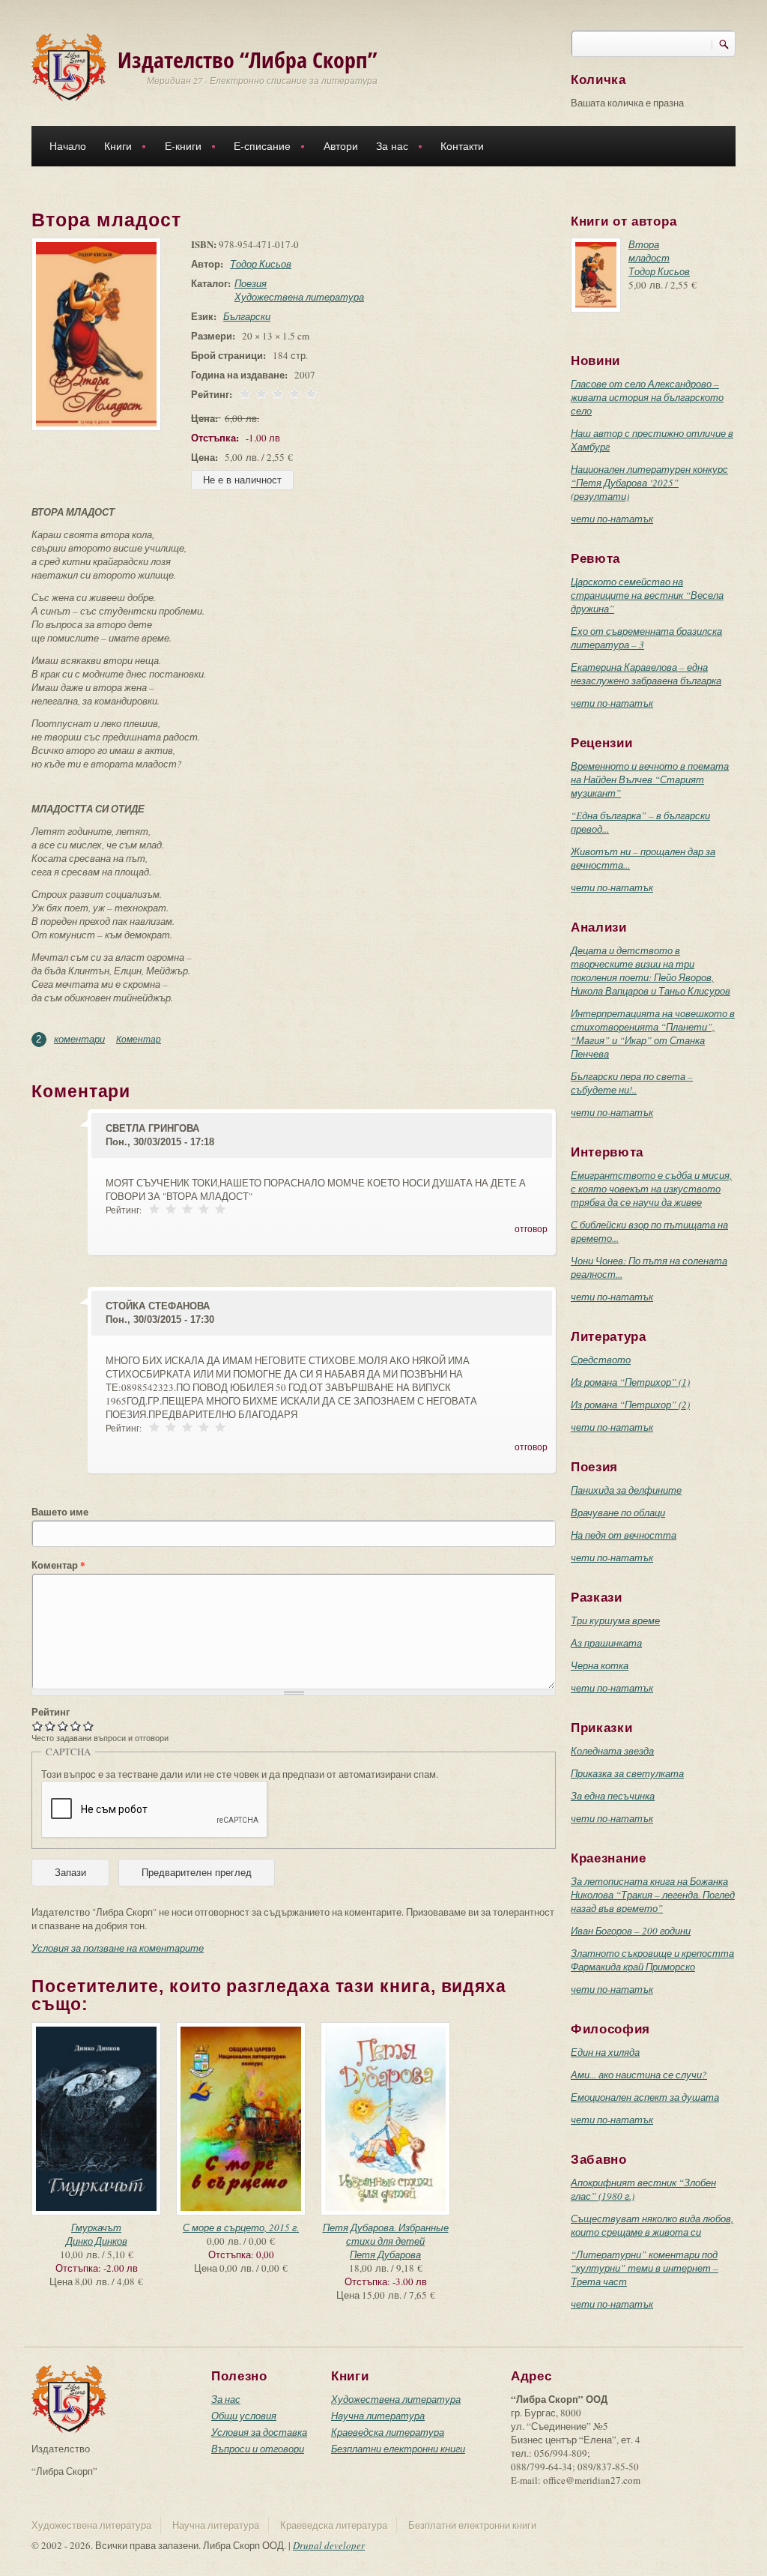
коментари (79, 1039)
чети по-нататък (612, 519)
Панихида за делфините (626, 1490)
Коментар (139, 1039)
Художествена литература (299, 297)
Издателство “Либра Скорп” (248, 60)
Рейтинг (51, 1712)
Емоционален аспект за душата (645, 2097)
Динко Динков (97, 2241)
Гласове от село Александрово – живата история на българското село (647, 397)
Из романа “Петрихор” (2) (630, 1405)
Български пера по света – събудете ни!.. (632, 1083)
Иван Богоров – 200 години (631, 1931)
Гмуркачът (96, 2227)
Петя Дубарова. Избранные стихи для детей (386, 2234)
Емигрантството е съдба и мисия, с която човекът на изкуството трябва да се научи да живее (651, 1189)
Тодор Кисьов (261, 264)
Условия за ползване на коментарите (118, 1948)
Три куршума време (615, 1620)
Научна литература (378, 2416)
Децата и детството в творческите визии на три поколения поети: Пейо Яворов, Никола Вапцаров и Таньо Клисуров (651, 971)
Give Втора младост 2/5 (51, 1726)
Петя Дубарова (385, 2254)
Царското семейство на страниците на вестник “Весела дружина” (647, 595)
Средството (601, 1360)
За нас (388, 148)
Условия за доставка (259, 2432)
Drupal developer (329, 2545)
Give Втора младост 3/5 (63, 1726)
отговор (531, 1228)
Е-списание (258, 148)
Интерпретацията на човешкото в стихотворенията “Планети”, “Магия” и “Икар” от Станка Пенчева (653, 1034)
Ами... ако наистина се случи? (639, 2075)
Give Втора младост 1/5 (38, 1726)
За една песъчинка (613, 1796)
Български (247, 316)
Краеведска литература (388, 2432)
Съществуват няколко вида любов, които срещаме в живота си (652, 2225)
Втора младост (649, 251)
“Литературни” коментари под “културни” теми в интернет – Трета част (645, 2268)
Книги (113, 148)
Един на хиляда (605, 2052)
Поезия (251, 283)
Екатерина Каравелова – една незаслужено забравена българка (646, 674)
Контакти (462, 146)
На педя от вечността (624, 1535)
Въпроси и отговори (258, 2449)
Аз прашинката (606, 1643)
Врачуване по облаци (618, 1512)
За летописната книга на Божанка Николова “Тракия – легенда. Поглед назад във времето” (653, 1895)
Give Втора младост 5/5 (89, 1726)
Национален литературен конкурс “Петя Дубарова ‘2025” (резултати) (649, 483)
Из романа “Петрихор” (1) (630, 1382)
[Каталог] (69, 66)
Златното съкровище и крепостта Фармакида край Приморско (652, 1960)
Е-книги (179, 148)
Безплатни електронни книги (398, 2449)
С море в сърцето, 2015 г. (241, 2227)
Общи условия (244, 2416)
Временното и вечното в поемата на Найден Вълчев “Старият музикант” (650, 779)
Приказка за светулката (627, 1773)
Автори (341, 146)
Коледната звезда (612, 1751)
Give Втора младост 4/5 (76, 1726)
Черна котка (600, 1665)
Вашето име (60, 1512)
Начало (68, 146)
